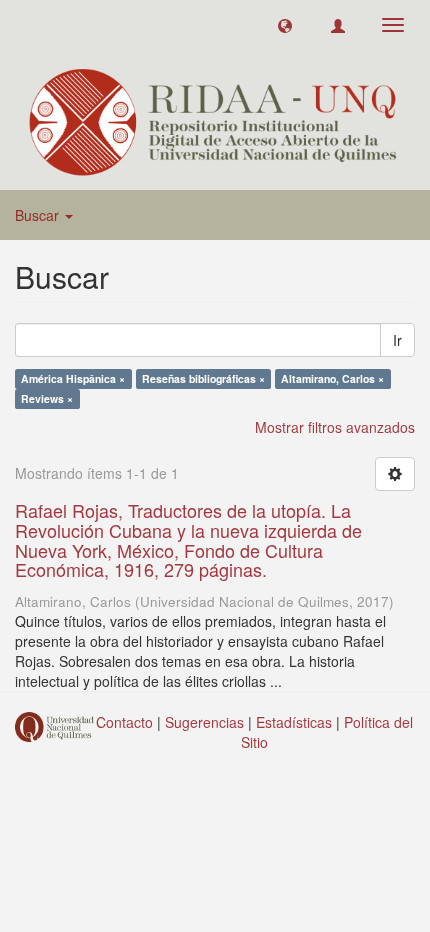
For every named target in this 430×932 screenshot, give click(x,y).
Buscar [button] (39, 215)
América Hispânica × (73, 378)
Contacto (124, 722)
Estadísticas (294, 722)
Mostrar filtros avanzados (335, 427)
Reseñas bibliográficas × (203, 378)
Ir (397, 340)
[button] (285, 25)
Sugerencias (204, 722)
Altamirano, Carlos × (332, 378)
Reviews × (47, 398)
